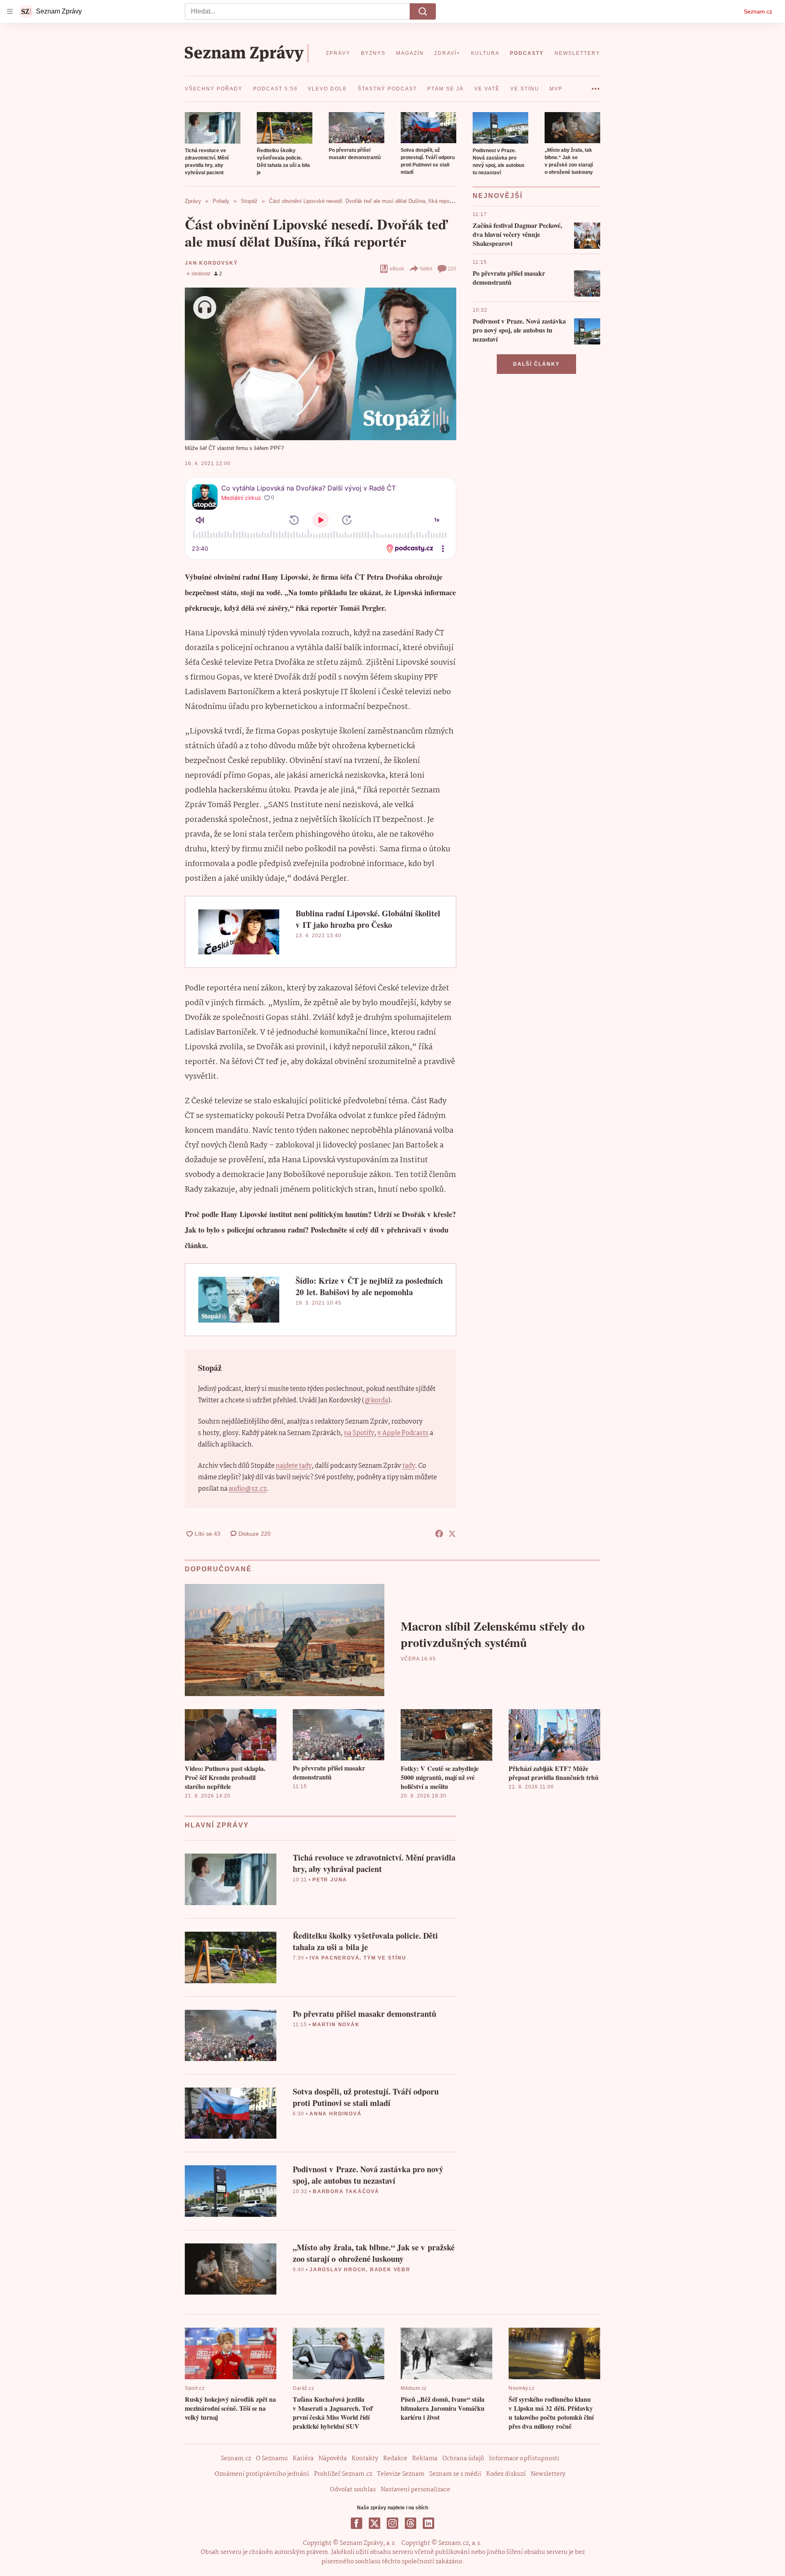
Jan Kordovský (211, 263)
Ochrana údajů (463, 2459)
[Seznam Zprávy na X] (375, 2523)
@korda (376, 1400)
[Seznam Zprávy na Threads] (410, 2523)
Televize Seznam (401, 2474)
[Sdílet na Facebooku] (439, 1534)
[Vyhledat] (423, 11)
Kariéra (303, 2459)
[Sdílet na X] (452, 1534)
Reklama (425, 2459)
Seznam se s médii (455, 2474)
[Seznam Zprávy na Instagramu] (392, 2523)
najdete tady (294, 1466)
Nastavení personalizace (415, 2490)
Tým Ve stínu (385, 1958)
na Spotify (359, 1433)
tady (409, 1466)
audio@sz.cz (248, 1489)
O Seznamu (272, 2459)
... (595, 86)
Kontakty (365, 2459)
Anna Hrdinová (335, 2114)
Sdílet (426, 269)
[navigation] (10, 11)
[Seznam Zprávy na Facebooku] (357, 2523)
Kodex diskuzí (506, 2474)
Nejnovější (498, 196)
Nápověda (333, 2459)
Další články (536, 364)
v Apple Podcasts (403, 1433)
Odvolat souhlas (353, 2490)
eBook (397, 269)
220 (452, 269)
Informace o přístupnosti (524, 2459)
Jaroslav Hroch (338, 2270)
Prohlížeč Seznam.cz (343, 2474)
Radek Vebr (390, 2270)
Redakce (395, 2459)
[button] (213, 128)
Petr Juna (330, 1880)
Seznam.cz (758, 11)
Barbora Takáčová (346, 2191)
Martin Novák (336, 2025)
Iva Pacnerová (334, 1958)
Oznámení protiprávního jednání (262, 2474)
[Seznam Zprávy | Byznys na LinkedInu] (428, 2523)
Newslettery (548, 2474)
